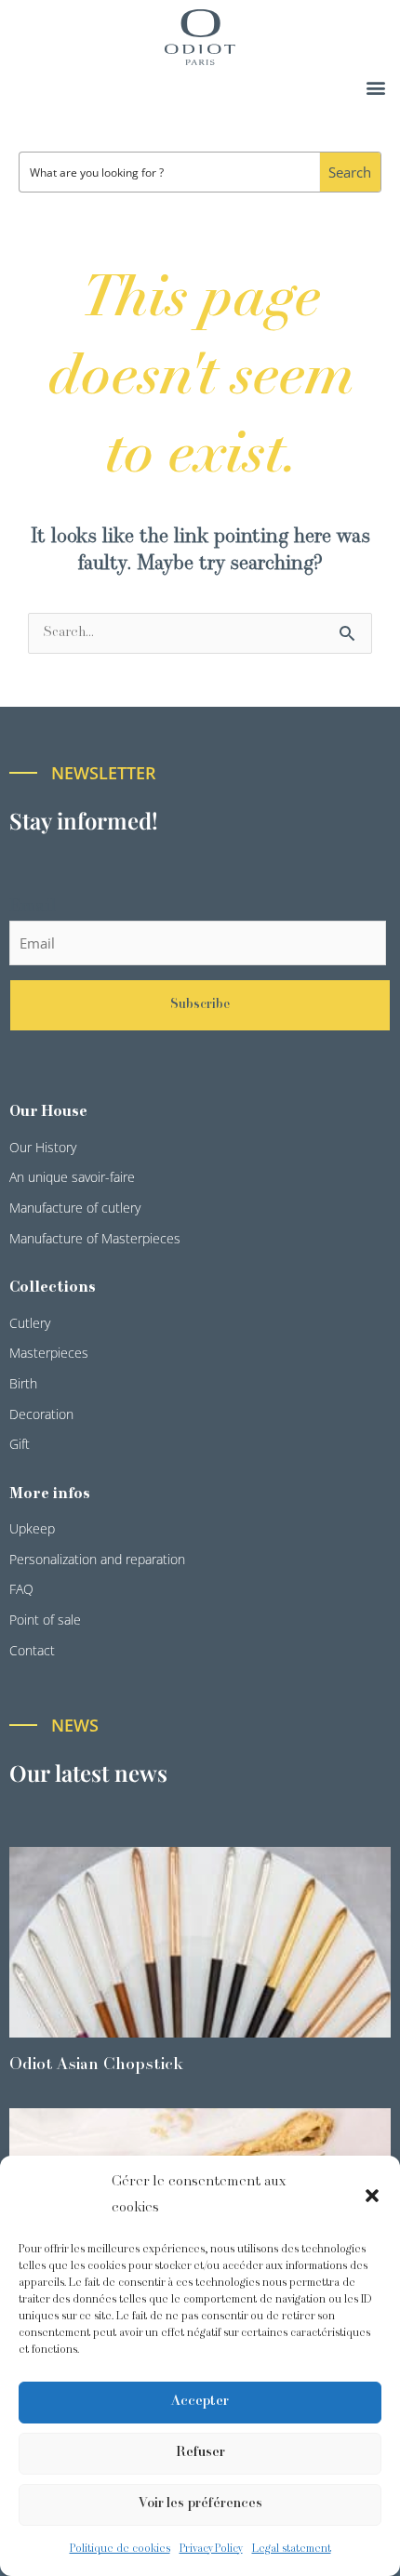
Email (33, 907)
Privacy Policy (211, 2549)
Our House (48, 1112)
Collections (53, 1288)
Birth (23, 1383)
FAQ (21, 1589)
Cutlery (30, 1323)
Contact (32, 1650)
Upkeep (32, 1528)
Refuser (200, 2453)
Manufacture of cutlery (75, 1208)
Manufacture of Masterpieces (95, 1238)
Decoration (41, 1414)
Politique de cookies (120, 2549)
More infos (50, 1494)
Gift (20, 1444)
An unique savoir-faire (72, 1177)
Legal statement (292, 2549)
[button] (372, 2196)
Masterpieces (49, 1353)
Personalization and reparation (97, 1559)
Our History (43, 1147)
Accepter (200, 2402)
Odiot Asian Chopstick (96, 2065)
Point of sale (45, 1620)
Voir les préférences (200, 2504)
